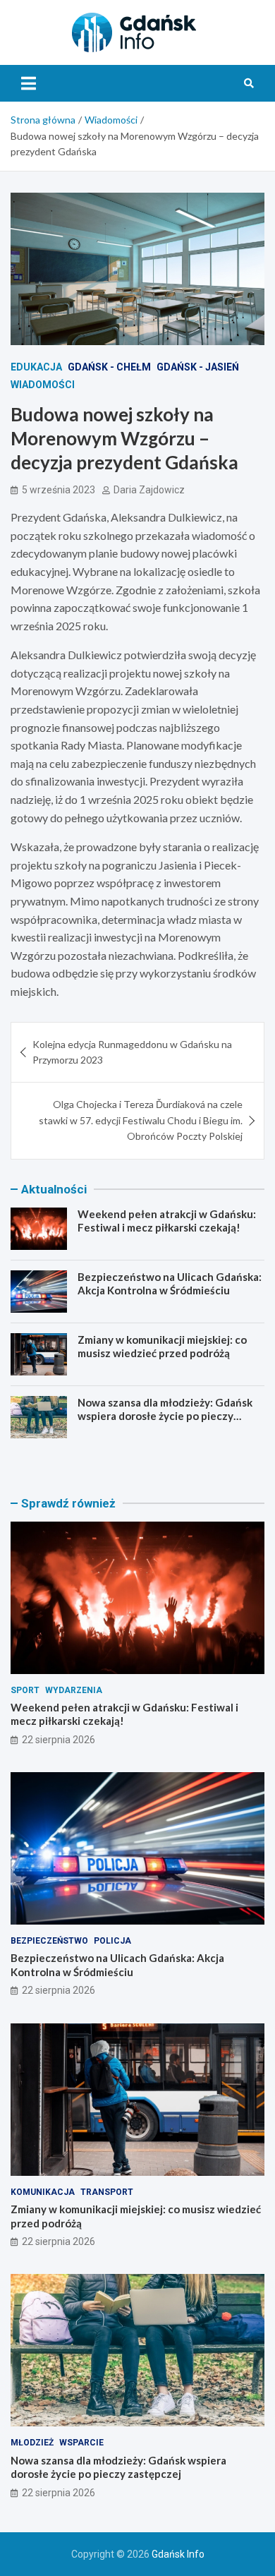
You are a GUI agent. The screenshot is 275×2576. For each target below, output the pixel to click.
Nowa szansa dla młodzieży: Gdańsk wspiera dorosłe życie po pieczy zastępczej (165, 1416)
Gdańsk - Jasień (198, 367)
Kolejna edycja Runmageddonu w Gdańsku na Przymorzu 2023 (132, 1052)
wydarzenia (74, 1690)
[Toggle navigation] (29, 83)
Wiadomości (43, 385)
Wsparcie (81, 2443)
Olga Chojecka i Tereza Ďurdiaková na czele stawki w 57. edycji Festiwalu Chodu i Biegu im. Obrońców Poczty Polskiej (141, 1120)
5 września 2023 (59, 490)
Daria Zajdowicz (149, 490)
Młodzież (32, 2443)
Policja (112, 1941)
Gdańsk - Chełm (109, 367)
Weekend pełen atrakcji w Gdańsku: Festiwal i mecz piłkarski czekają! (167, 1221)
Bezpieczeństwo (49, 1941)
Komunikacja (43, 2192)
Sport (25, 1690)
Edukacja (36, 367)
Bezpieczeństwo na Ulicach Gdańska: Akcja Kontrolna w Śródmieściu (170, 1284)
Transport (107, 2192)
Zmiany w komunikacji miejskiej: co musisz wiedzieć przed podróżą (162, 1347)
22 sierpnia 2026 (59, 1740)
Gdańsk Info (178, 2554)
